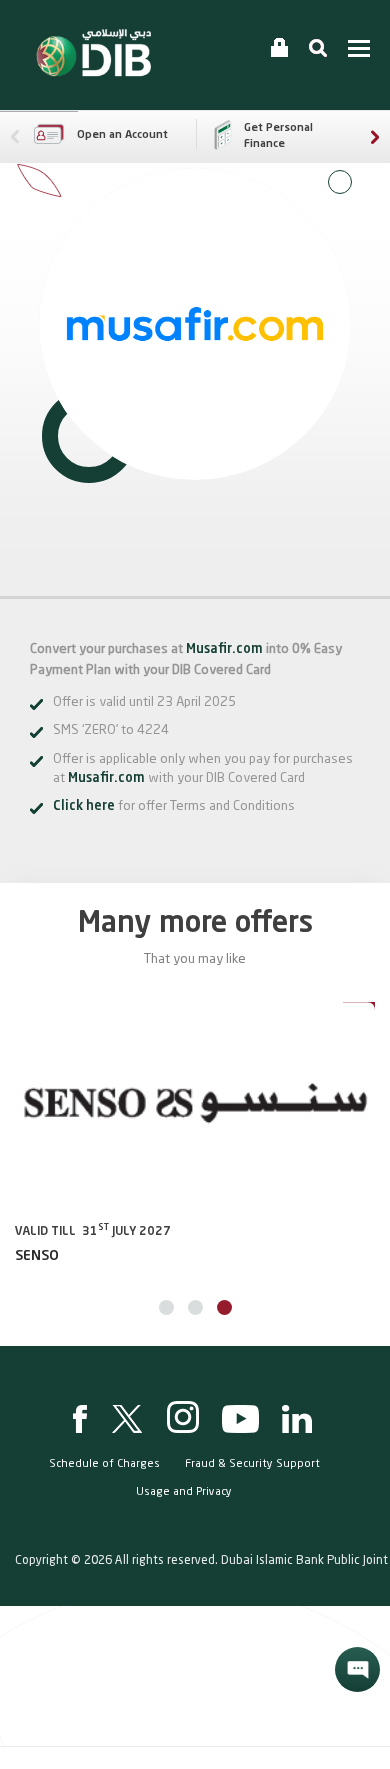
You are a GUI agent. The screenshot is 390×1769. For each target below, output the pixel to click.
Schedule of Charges (104, 1464)
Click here (84, 806)
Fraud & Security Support (252, 1464)
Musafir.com (224, 649)
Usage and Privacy (184, 1492)
